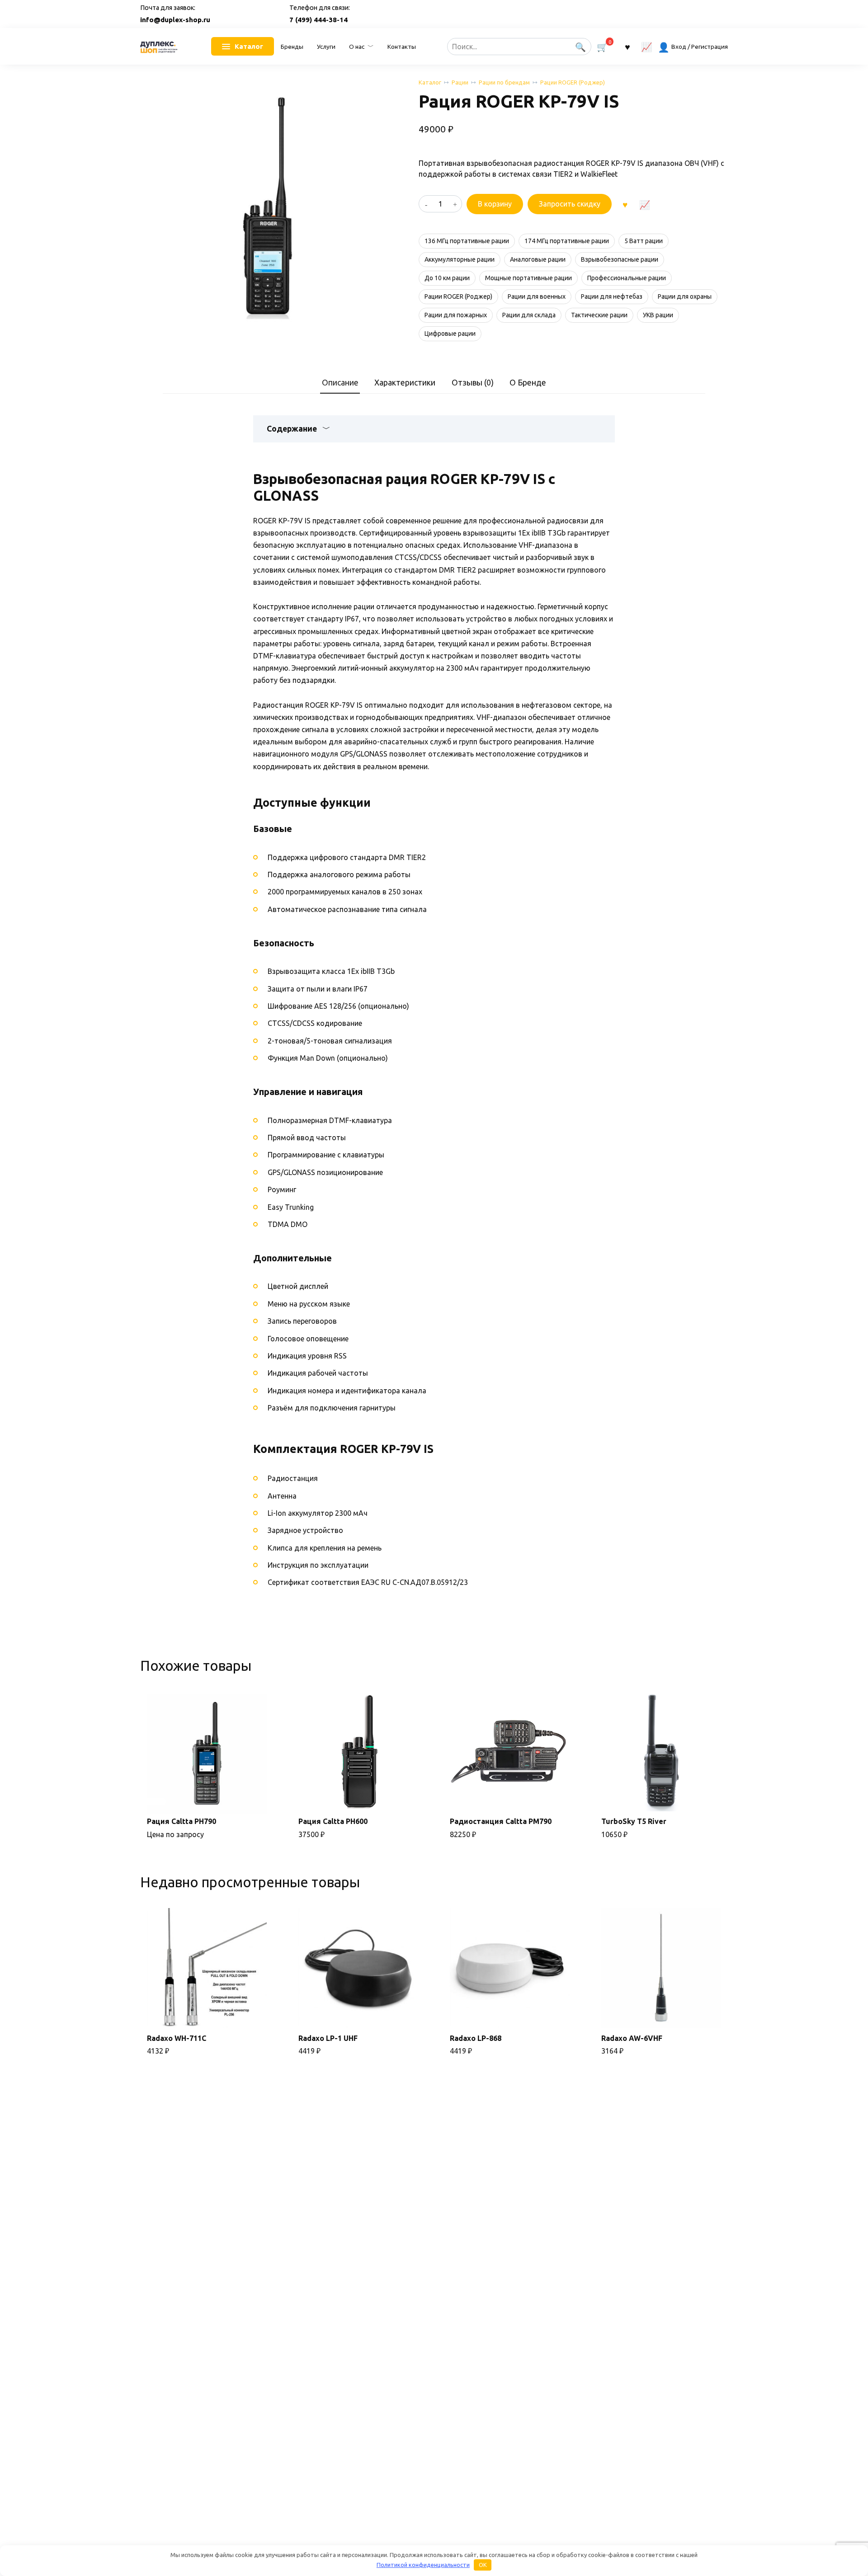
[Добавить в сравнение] (644, 204)
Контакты (402, 47)
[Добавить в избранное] (625, 204)
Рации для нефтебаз (612, 296)
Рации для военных (537, 296)
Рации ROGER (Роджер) (573, 82)
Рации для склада (529, 315)
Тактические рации (599, 315)
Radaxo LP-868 (476, 2038)
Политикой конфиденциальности (423, 2565)
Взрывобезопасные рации (620, 259)
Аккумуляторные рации (460, 259)
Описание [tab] (340, 383)
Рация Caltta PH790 (182, 1821)
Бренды (292, 47)
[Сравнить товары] (647, 46)
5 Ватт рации (644, 241)
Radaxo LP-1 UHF (328, 2038)
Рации (460, 82)
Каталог (430, 82)
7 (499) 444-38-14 (318, 20)
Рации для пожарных (456, 315)
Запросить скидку (570, 204)
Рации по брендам (504, 82)
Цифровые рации (450, 334)
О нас (357, 47)
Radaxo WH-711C (177, 2038)
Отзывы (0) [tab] (473, 383)
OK (483, 2565)
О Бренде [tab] (528, 383)
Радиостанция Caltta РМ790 (501, 1821)
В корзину (495, 204)
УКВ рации (658, 315)
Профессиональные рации (627, 278)
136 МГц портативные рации (467, 241)
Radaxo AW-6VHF (632, 2038)
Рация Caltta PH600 (333, 1821)
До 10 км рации (447, 278)
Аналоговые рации (538, 259)
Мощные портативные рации (528, 278)
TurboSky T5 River (634, 1821)
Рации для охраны (685, 296)
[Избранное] (627, 46)
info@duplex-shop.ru (175, 20)
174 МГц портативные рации (567, 241)
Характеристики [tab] (405, 383)
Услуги (326, 47)
